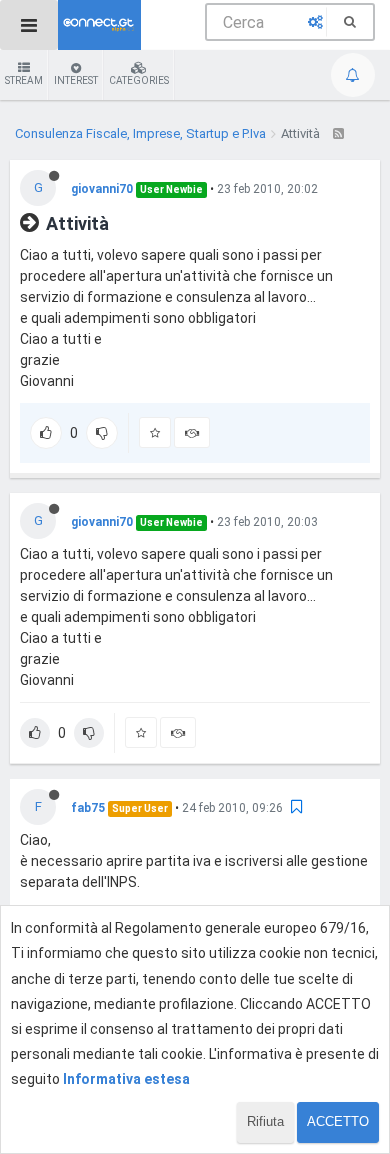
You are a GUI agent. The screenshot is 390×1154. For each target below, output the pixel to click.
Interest (76, 80)
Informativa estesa (126, 1079)
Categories (139, 80)
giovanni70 (102, 189)
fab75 (88, 808)
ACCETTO (338, 1121)
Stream (24, 80)
